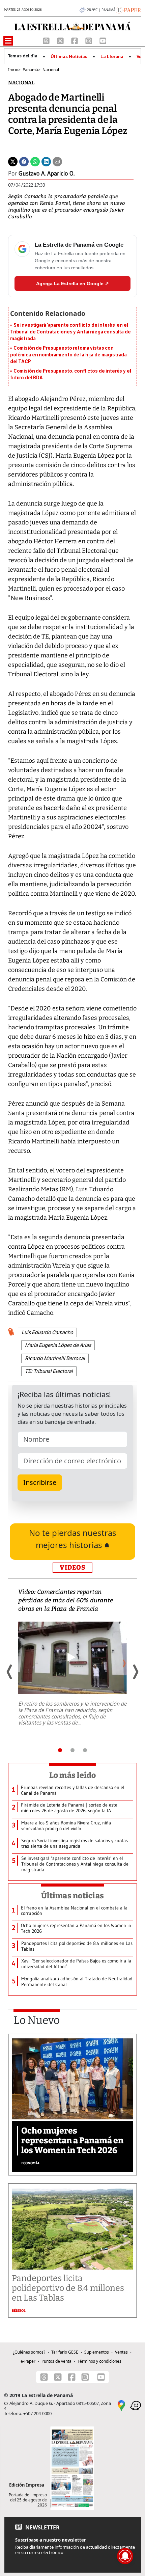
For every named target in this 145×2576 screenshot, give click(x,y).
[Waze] (136, 2405)
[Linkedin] (46, 161)
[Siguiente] (135, 1672)
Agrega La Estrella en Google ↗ (72, 283)
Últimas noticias (72, 1896)
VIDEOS (72, 1567)
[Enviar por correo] (57, 161)
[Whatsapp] (35, 161)
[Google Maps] (121, 2405)
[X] (61, 40)
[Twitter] (13, 161)
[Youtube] (103, 40)
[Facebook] (75, 40)
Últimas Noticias (69, 57)
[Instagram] (89, 40)
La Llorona (112, 57)
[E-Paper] (128, 9)
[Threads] (47, 40)
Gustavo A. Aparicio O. (47, 173)
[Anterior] (10, 1672)
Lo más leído (73, 1775)
